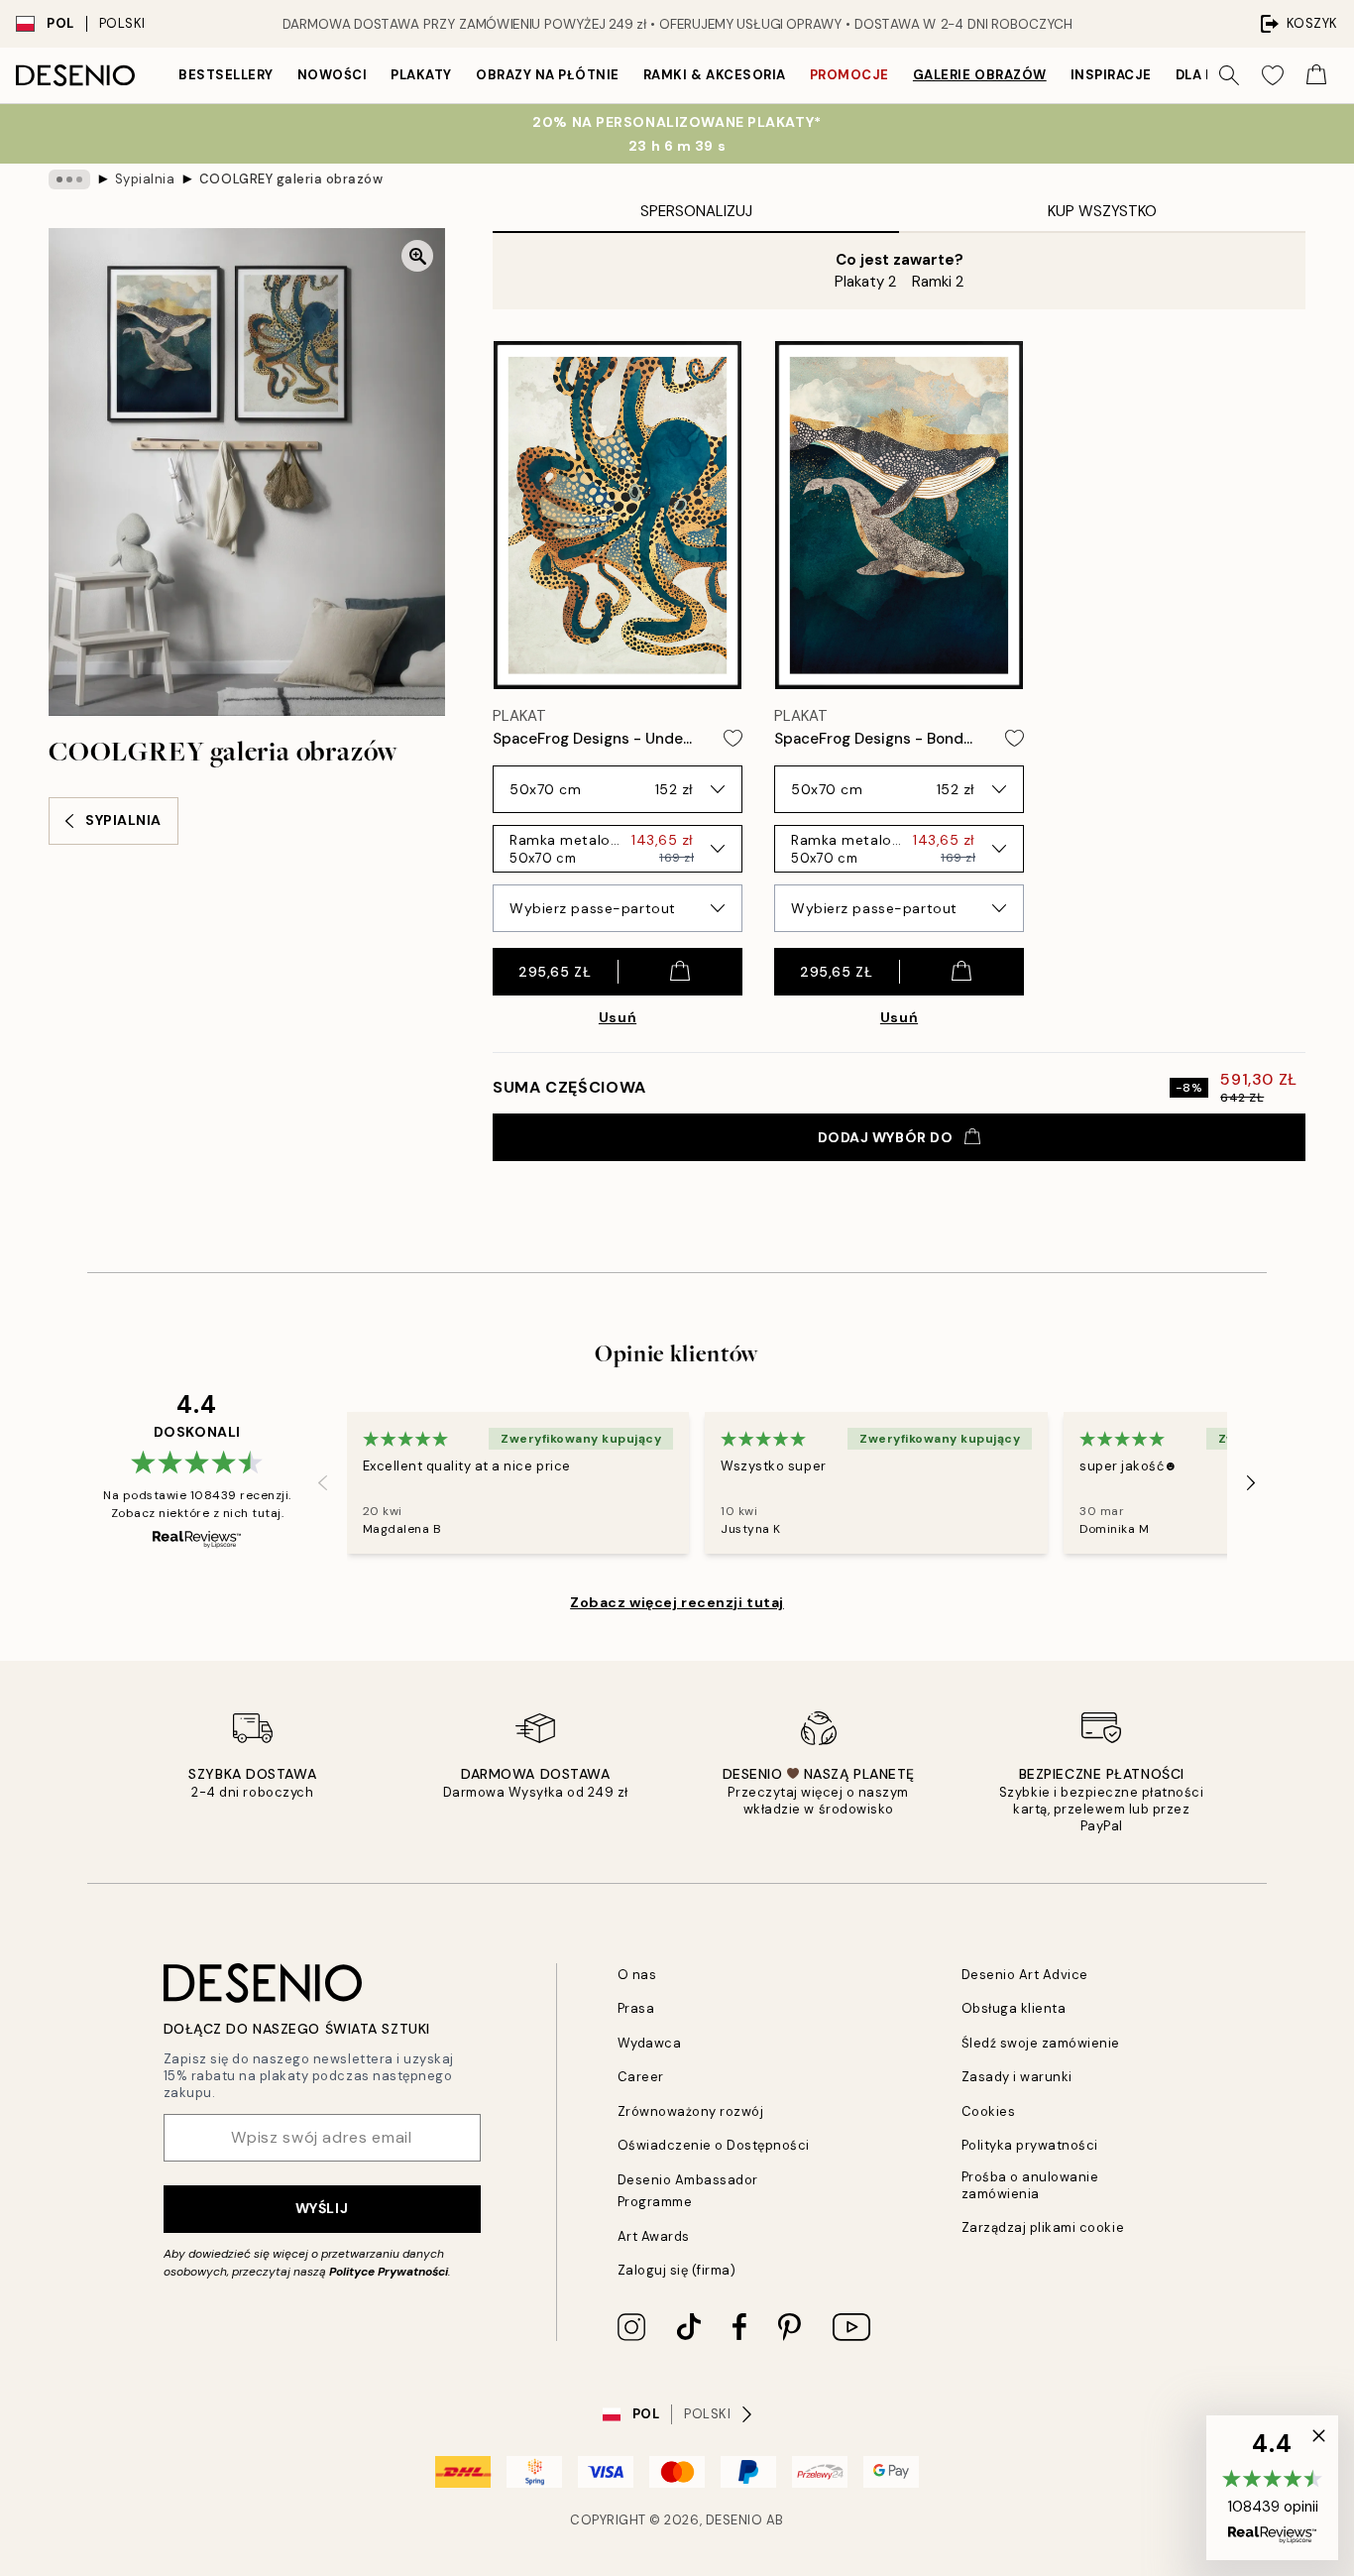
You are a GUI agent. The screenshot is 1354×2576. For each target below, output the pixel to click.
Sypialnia (145, 179)
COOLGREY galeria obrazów (291, 179)
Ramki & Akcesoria (715, 75)
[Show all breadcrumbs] (69, 179)
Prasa (636, 2008)
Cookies (989, 2111)
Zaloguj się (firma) (677, 2270)
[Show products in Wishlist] (1273, 75)
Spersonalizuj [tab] (696, 211)
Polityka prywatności (1030, 2145)
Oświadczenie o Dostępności (714, 2145)
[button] (1272, 2488)
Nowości (333, 75)
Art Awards (654, 2236)
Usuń (618, 1017)
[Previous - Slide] (323, 1483)
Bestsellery (226, 75)
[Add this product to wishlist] (733, 738)
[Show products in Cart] (1316, 75)
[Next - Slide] (1251, 1483)
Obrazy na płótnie (548, 75)
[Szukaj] (1229, 75)
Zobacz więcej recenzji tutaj (677, 1602)
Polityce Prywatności (389, 2272)
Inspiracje (1111, 75)
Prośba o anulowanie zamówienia (1030, 2185)
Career (641, 2077)
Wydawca (650, 2043)
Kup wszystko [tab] (1102, 211)
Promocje (849, 75)
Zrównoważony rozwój (691, 2111)
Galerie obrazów (980, 75)
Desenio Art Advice (1025, 1975)
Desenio (734, 2520)
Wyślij (322, 2208)
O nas (637, 1975)
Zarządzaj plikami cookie (1043, 2227)
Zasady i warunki (1017, 2077)
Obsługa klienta (1014, 2008)
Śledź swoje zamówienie (1041, 2043)
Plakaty (421, 75)
